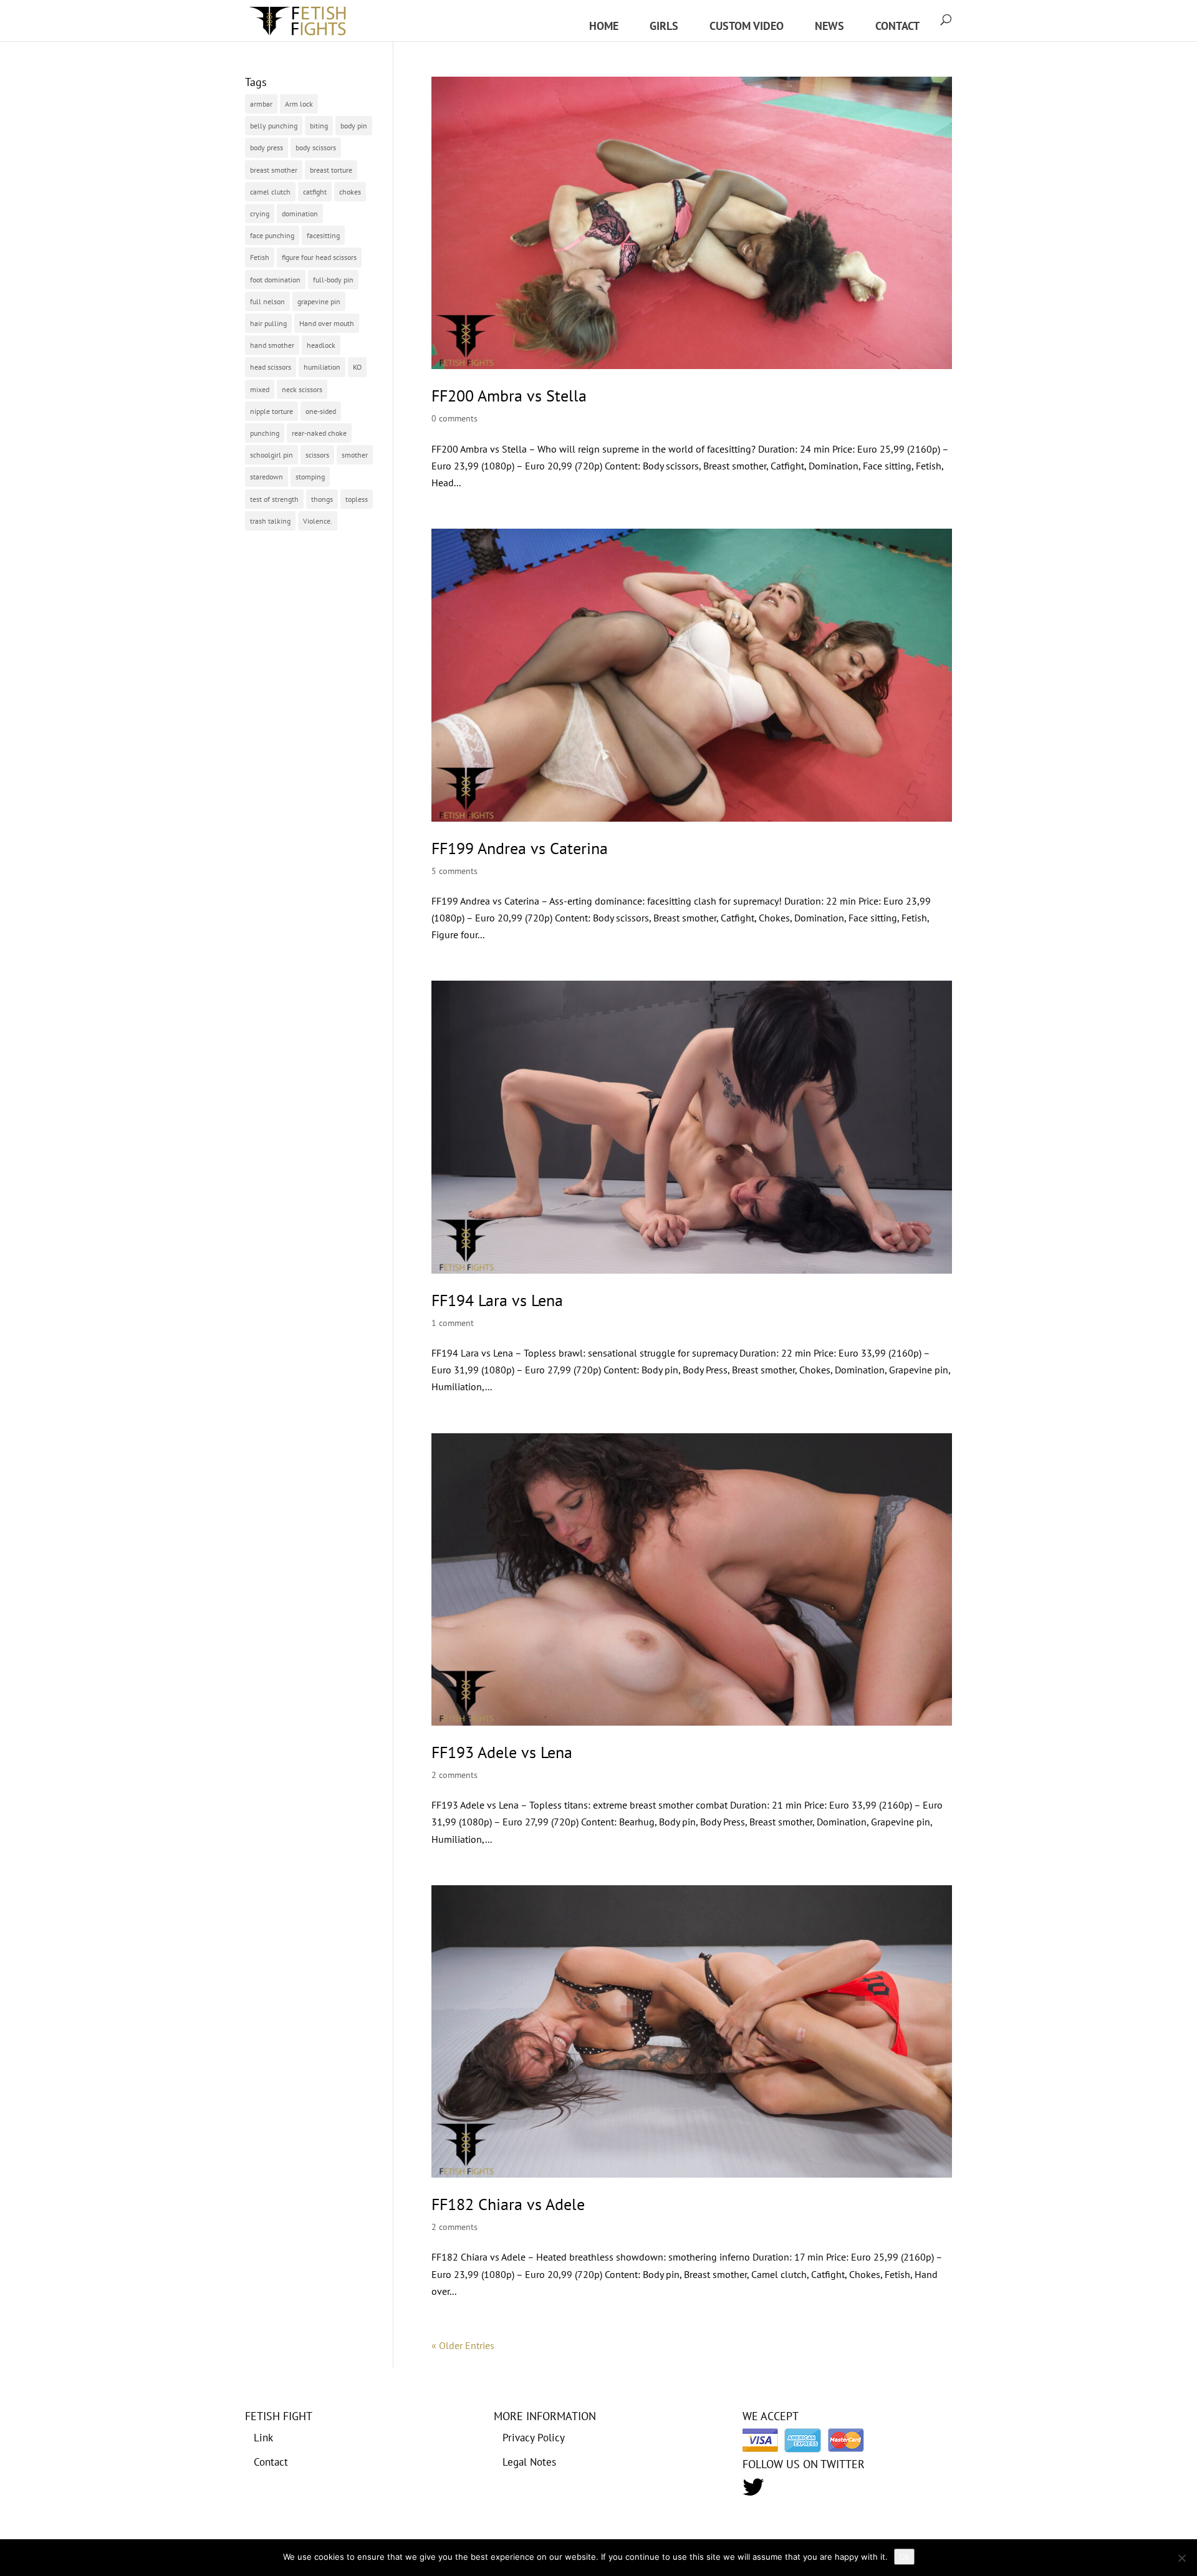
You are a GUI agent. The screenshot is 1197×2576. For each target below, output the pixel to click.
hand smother (272, 345)
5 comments (454, 871)
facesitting (323, 235)
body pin (354, 126)
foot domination (275, 280)
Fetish (260, 257)
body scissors (316, 147)
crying (260, 214)
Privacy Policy (534, 2438)
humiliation (322, 367)
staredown (267, 477)
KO (357, 367)
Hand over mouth (327, 323)
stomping (310, 477)
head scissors (271, 367)
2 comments (454, 1775)
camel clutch (270, 192)
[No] (1181, 2558)
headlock (321, 345)
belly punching (274, 126)
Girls (664, 26)
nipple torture (272, 411)
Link (263, 2438)
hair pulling (268, 323)
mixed (260, 389)
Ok (904, 2557)
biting (319, 126)
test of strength (274, 499)
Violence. (318, 521)
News (829, 26)
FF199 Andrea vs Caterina (520, 848)
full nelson (267, 301)
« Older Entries (463, 2345)
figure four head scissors (319, 257)
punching (265, 433)
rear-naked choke (319, 433)
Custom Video (747, 26)
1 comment (453, 1323)
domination (300, 214)
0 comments (454, 418)
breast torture (331, 170)
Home (604, 26)
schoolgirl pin (272, 455)
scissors (317, 455)
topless (357, 499)
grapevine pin (319, 301)
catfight (315, 192)
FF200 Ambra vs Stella (509, 396)
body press (267, 147)
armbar (261, 104)
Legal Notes (529, 2462)
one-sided (321, 411)
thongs (322, 499)
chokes (350, 192)
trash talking (270, 521)
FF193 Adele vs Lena (502, 1752)
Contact (897, 26)
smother (355, 455)
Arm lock (299, 104)
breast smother (274, 170)
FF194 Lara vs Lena (497, 1300)
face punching (272, 235)
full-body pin (333, 280)
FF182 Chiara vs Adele (508, 2204)
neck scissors (302, 389)
